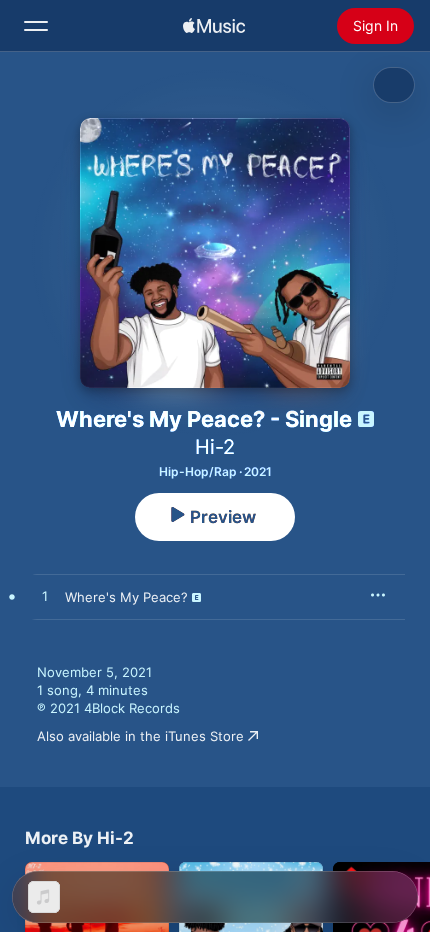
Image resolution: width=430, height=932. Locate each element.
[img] (214, 26)
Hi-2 (215, 447)
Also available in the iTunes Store (140, 736)
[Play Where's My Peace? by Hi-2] (45, 597)
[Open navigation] (36, 26)
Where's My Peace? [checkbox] (126, 597)
